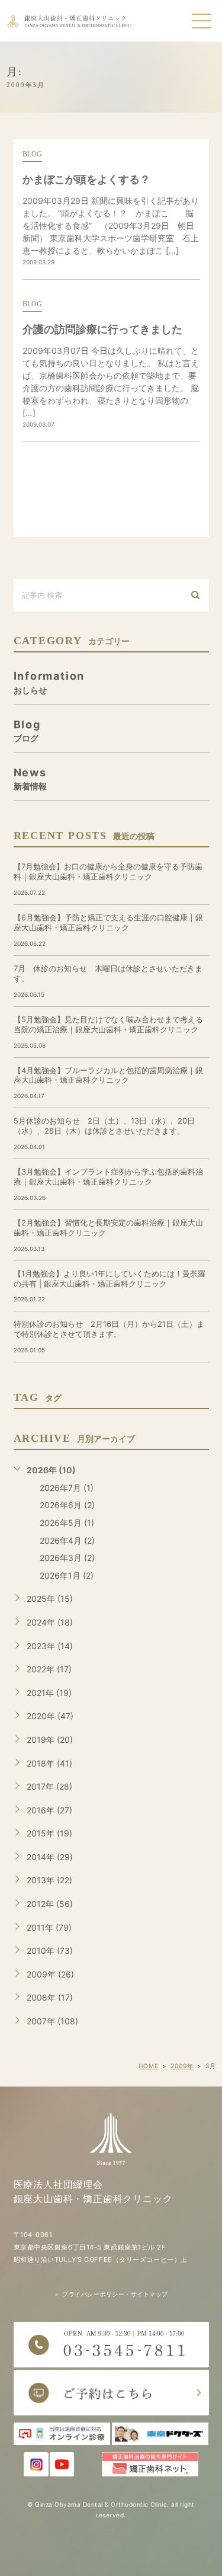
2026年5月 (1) (67, 1523)
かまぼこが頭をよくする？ (86, 179)
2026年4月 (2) (67, 1540)
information (49, 682)
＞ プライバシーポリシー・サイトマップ (111, 2294)
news (30, 778)
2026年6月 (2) (67, 1505)
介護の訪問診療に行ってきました (102, 329)
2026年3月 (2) (67, 1558)
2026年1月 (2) (67, 1575)
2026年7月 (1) (67, 1488)
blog (32, 154)
